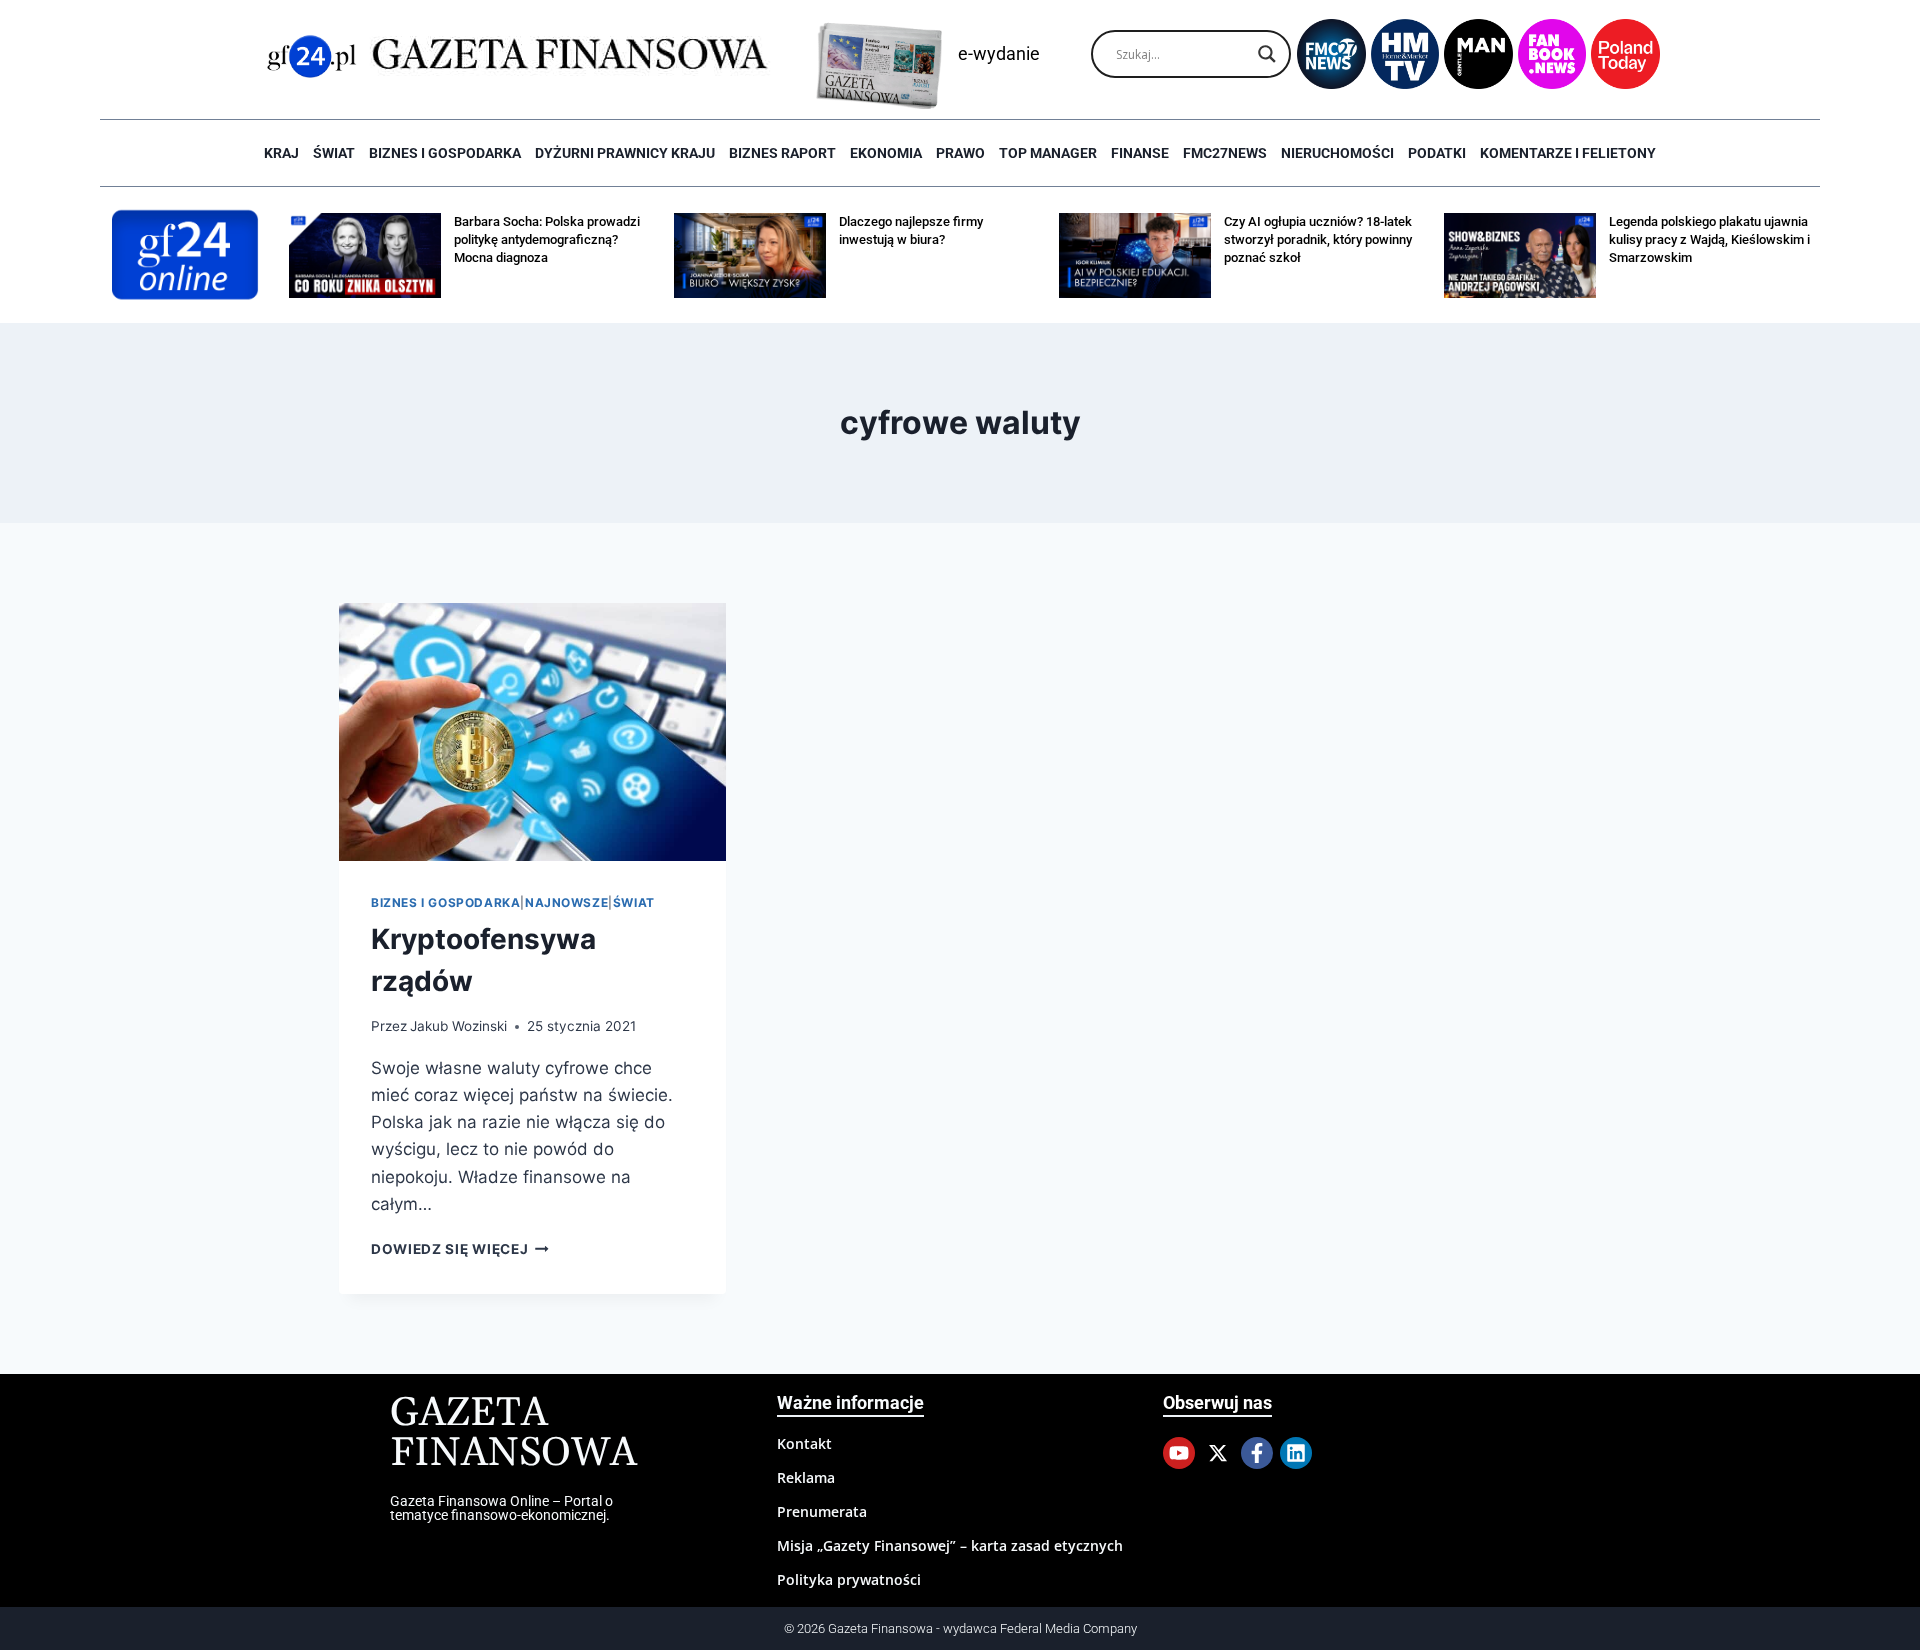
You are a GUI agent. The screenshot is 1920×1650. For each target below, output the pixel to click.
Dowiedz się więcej (460, 1249)
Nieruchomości (1337, 153)
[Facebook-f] (1257, 1453)
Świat (334, 153)
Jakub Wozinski (458, 1026)
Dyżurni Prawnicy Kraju (625, 153)
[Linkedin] (1296, 1453)
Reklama (806, 1477)
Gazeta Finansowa (513, 1433)
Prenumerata (822, 1511)
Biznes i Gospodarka (445, 153)
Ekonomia (886, 153)
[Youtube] (1179, 1453)
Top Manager (1048, 153)
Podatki (1437, 153)
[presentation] (532, 732)
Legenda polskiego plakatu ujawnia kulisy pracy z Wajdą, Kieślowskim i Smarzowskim (1709, 239)
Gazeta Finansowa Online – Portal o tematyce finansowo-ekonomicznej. (501, 1508)
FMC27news (1225, 153)
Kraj (281, 153)
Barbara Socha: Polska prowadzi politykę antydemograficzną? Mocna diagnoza (547, 239)
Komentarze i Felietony (1568, 153)
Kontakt (804, 1443)
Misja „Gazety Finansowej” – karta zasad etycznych (950, 1545)
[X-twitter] (1218, 1453)
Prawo (960, 153)
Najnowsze (566, 902)
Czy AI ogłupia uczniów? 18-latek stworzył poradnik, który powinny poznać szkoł (1318, 239)
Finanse (1140, 153)
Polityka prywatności (849, 1579)
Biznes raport (782, 153)
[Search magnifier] (1267, 54)
